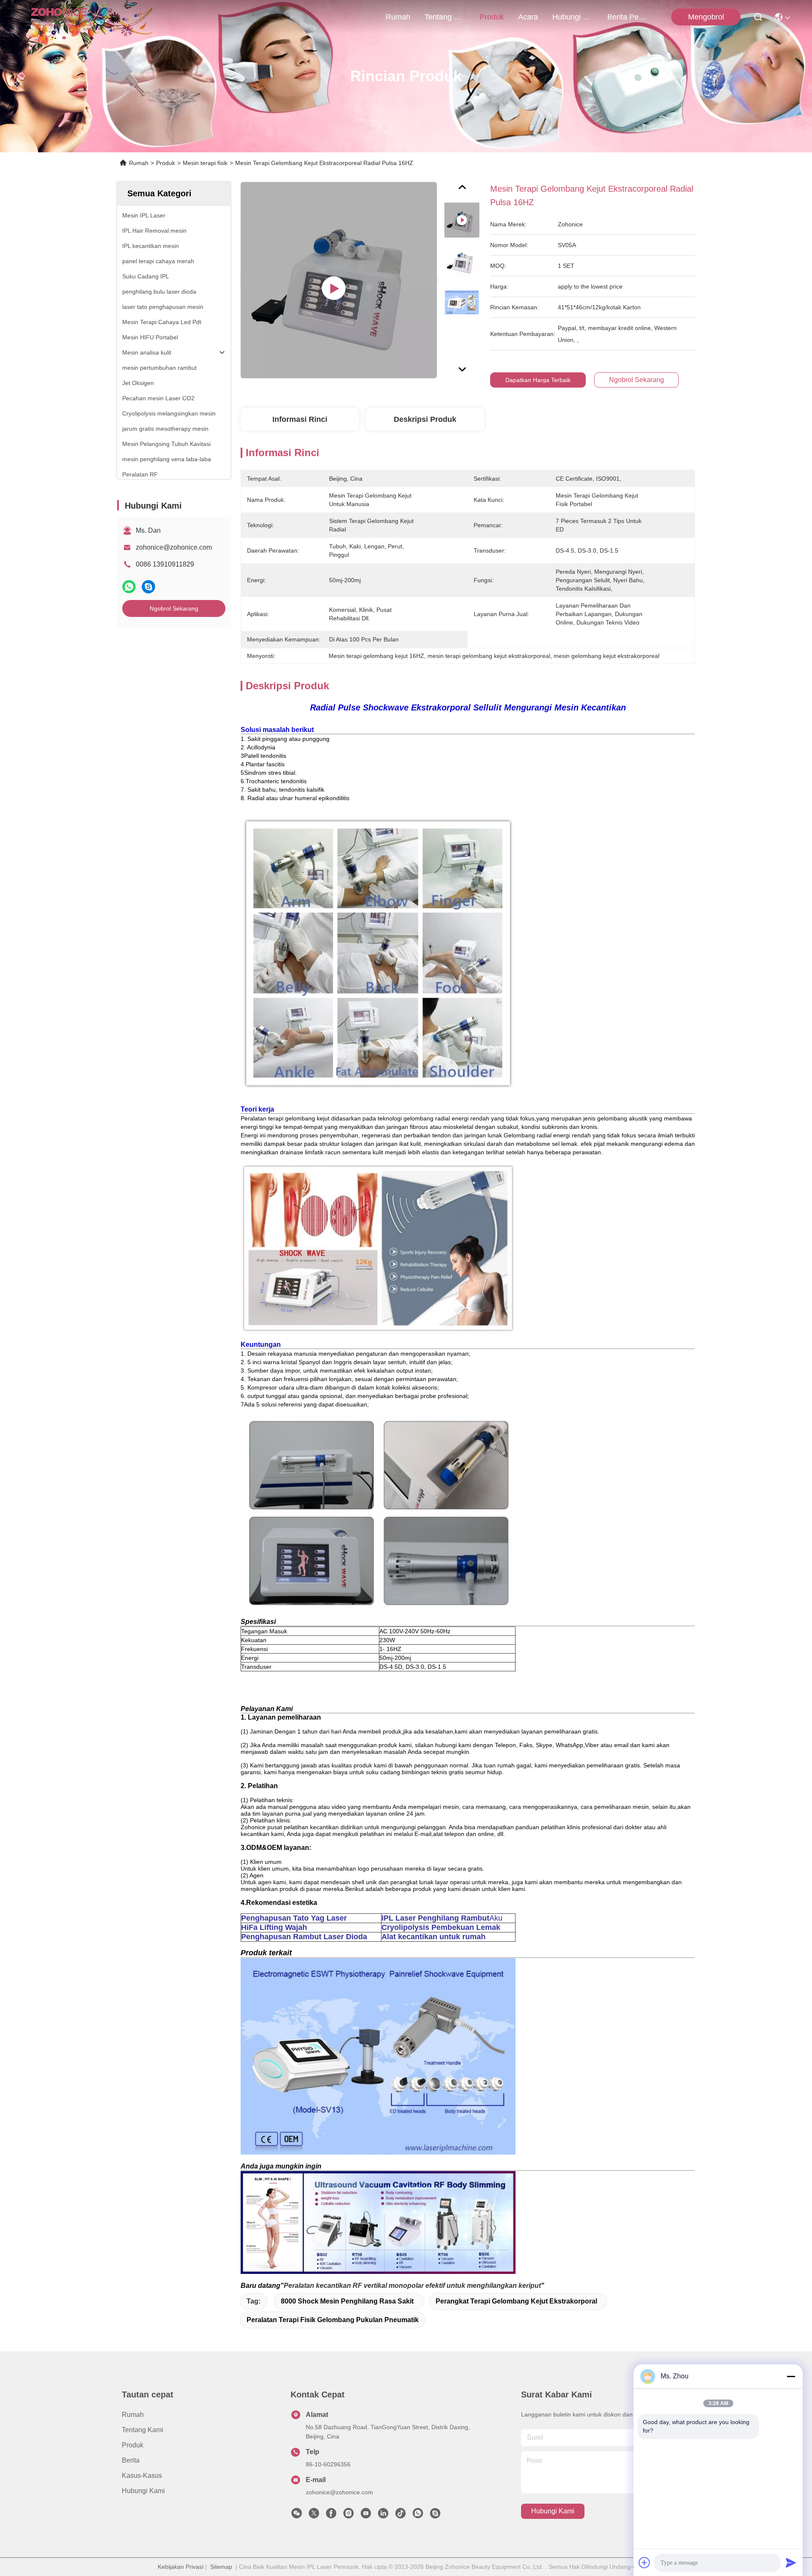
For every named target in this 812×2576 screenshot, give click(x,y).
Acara (528, 17)
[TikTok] (401, 2515)
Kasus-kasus (142, 2476)
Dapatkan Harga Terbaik (538, 380)
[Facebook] (331, 2515)
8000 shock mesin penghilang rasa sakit (347, 2301)
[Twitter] (314, 2515)
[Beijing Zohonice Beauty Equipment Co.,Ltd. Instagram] (348, 2515)
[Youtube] (366, 2515)
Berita (131, 2460)
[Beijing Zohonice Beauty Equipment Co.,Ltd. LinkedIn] (383, 2515)
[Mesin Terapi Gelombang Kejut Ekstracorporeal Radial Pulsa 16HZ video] (339, 280)
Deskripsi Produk (425, 419)
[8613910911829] (418, 2515)
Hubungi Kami (573, 17)
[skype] (148, 587)
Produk (492, 17)
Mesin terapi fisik (205, 163)
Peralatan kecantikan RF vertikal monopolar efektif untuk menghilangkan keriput (412, 2286)
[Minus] (791, 2376)
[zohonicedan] (435, 2515)
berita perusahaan (628, 17)
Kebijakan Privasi (181, 2567)
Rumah (398, 17)
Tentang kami (445, 17)
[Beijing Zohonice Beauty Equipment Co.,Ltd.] (60, 17)
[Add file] (645, 2562)
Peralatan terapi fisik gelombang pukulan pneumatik (333, 2320)
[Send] (791, 2562)
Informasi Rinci (300, 419)
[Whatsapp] (129, 587)
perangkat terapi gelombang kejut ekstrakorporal (516, 2301)
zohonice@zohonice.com (174, 547)
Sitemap (221, 2567)
